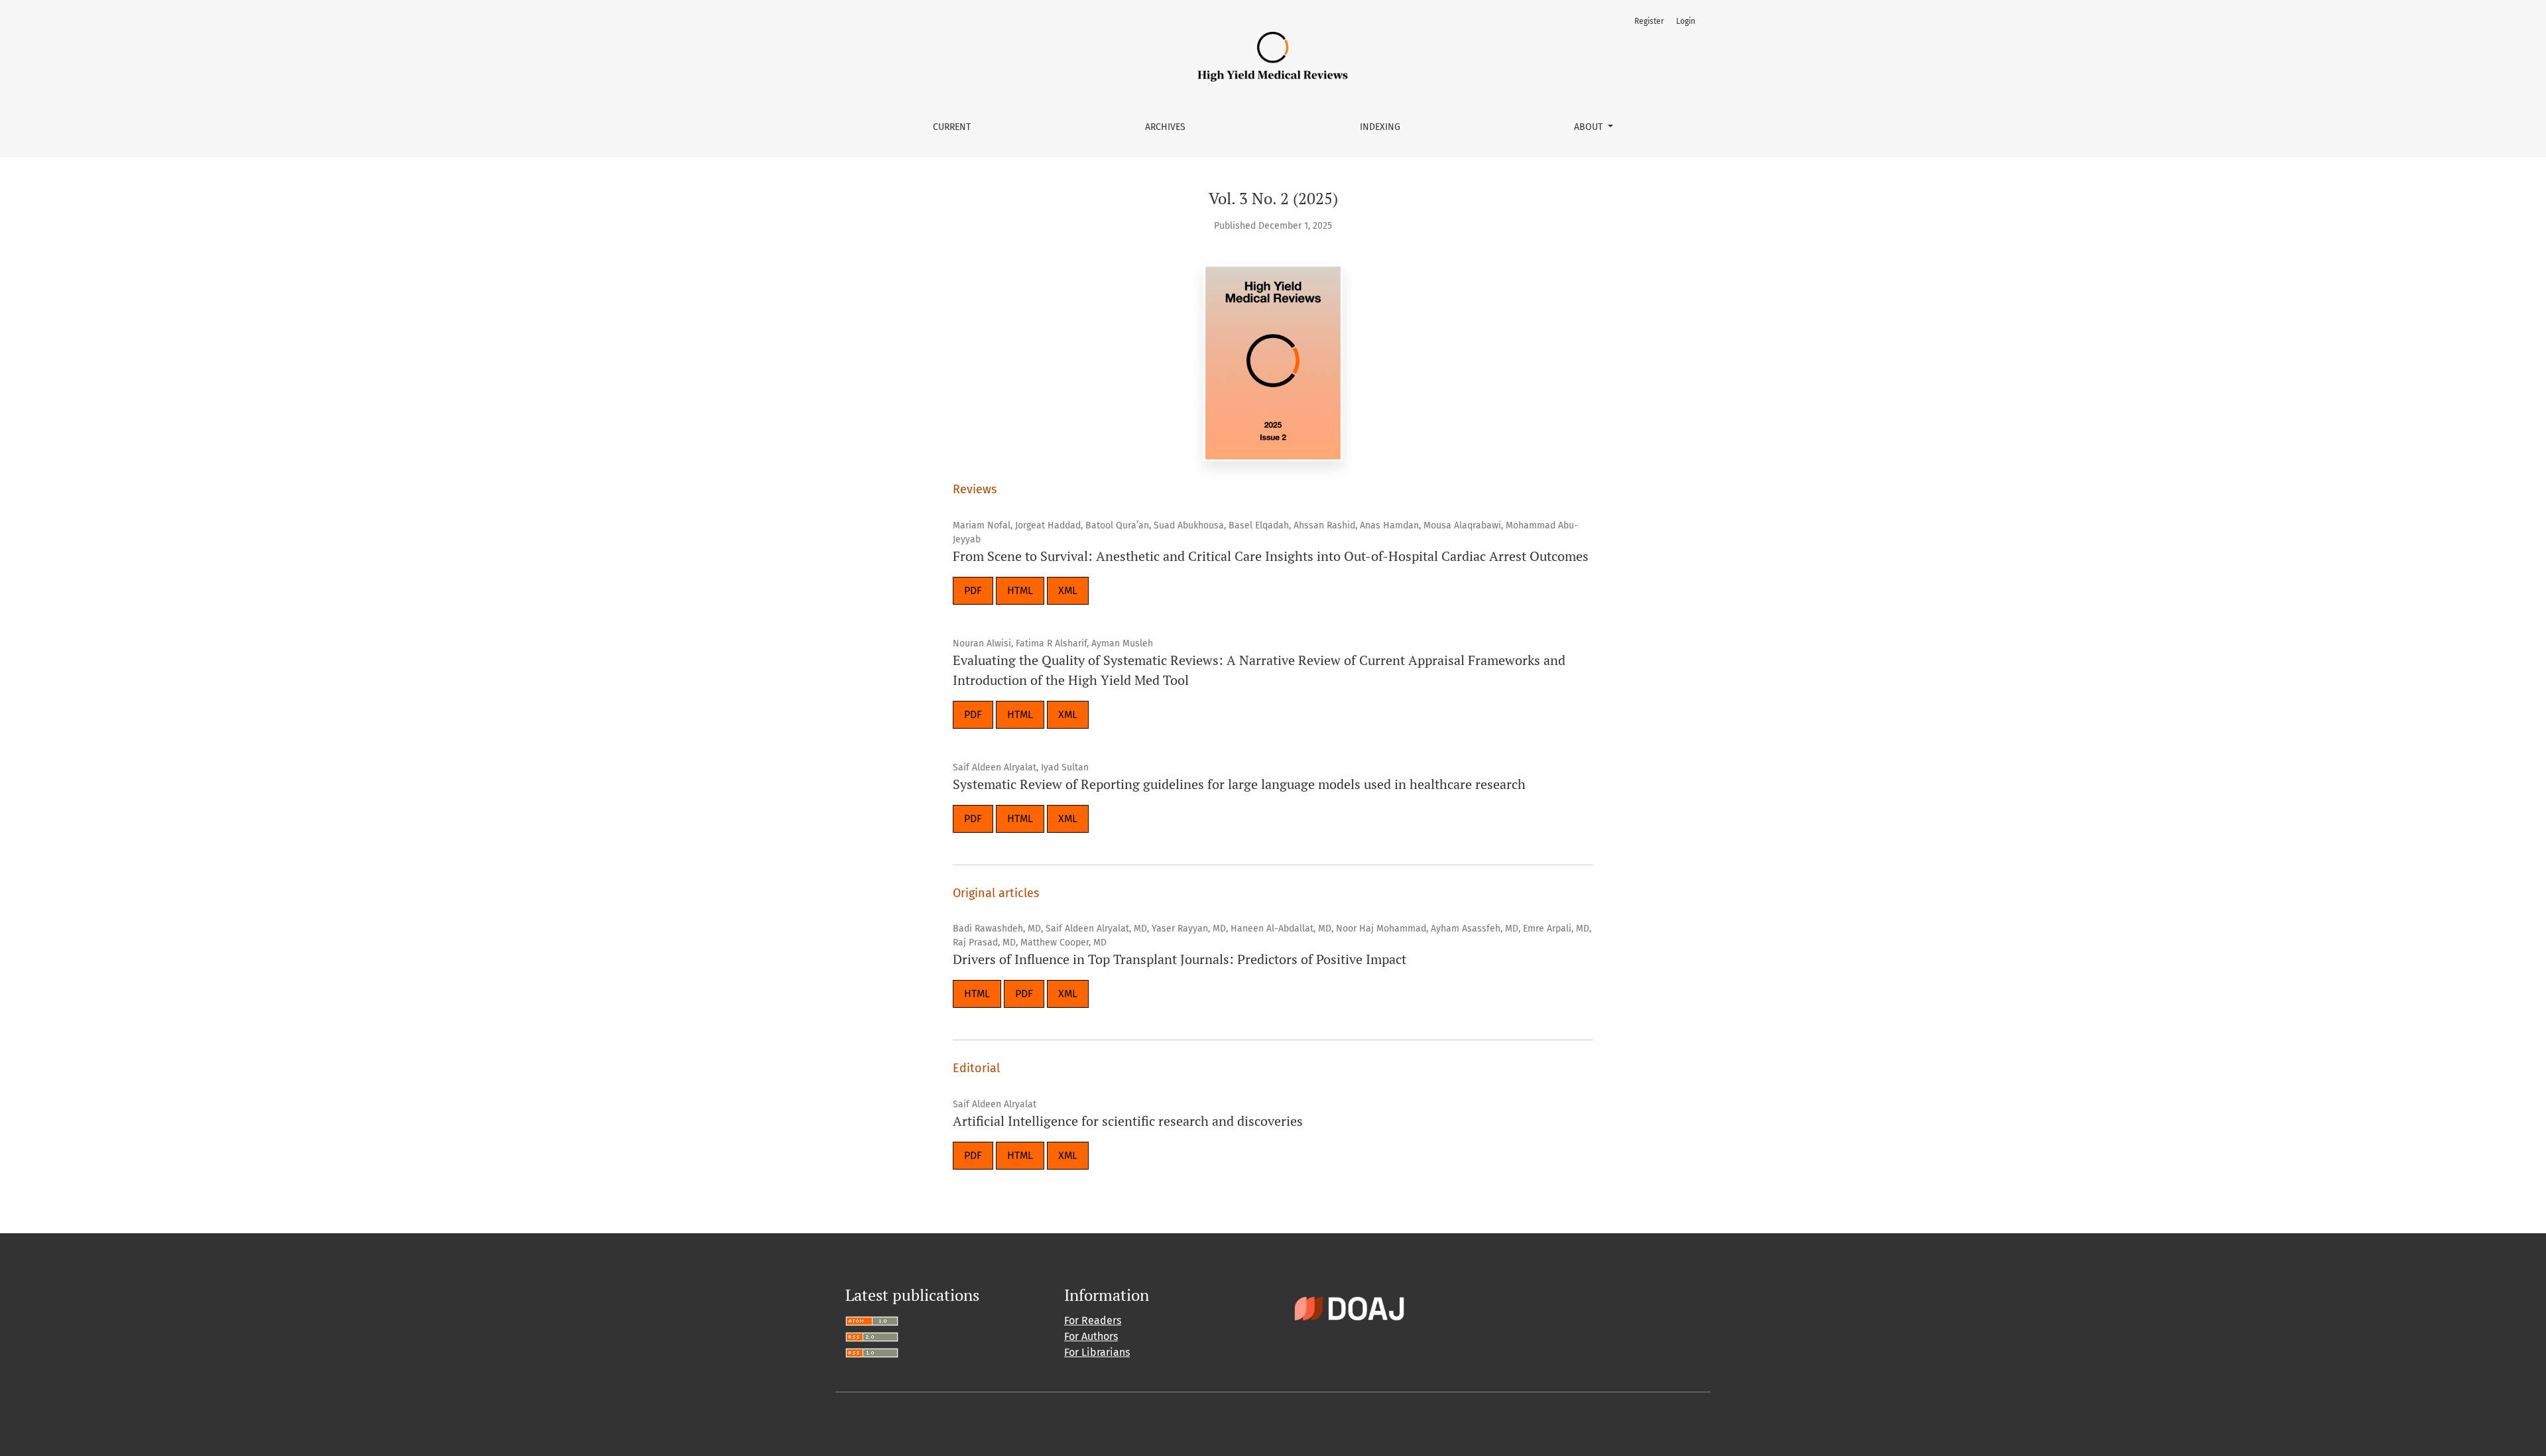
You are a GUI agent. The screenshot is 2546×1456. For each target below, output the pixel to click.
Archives (1165, 127)
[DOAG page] (1349, 1308)
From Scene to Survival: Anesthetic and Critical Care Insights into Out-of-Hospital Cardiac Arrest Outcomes (1271, 556)
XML (1068, 590)
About (1590, 127)
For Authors (1091, 1336)
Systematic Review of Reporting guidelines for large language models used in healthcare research (1239, 784)
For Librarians (1097, 1352)
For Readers (1093, 1320)
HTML (1020, 590)
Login (1686, 21)
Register (1649, 21)
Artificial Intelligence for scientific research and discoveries (1128, 1121)
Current (952, 127)
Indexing (1380, 127)
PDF (973, 590)
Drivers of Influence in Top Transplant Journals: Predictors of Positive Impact (1180, 959)
